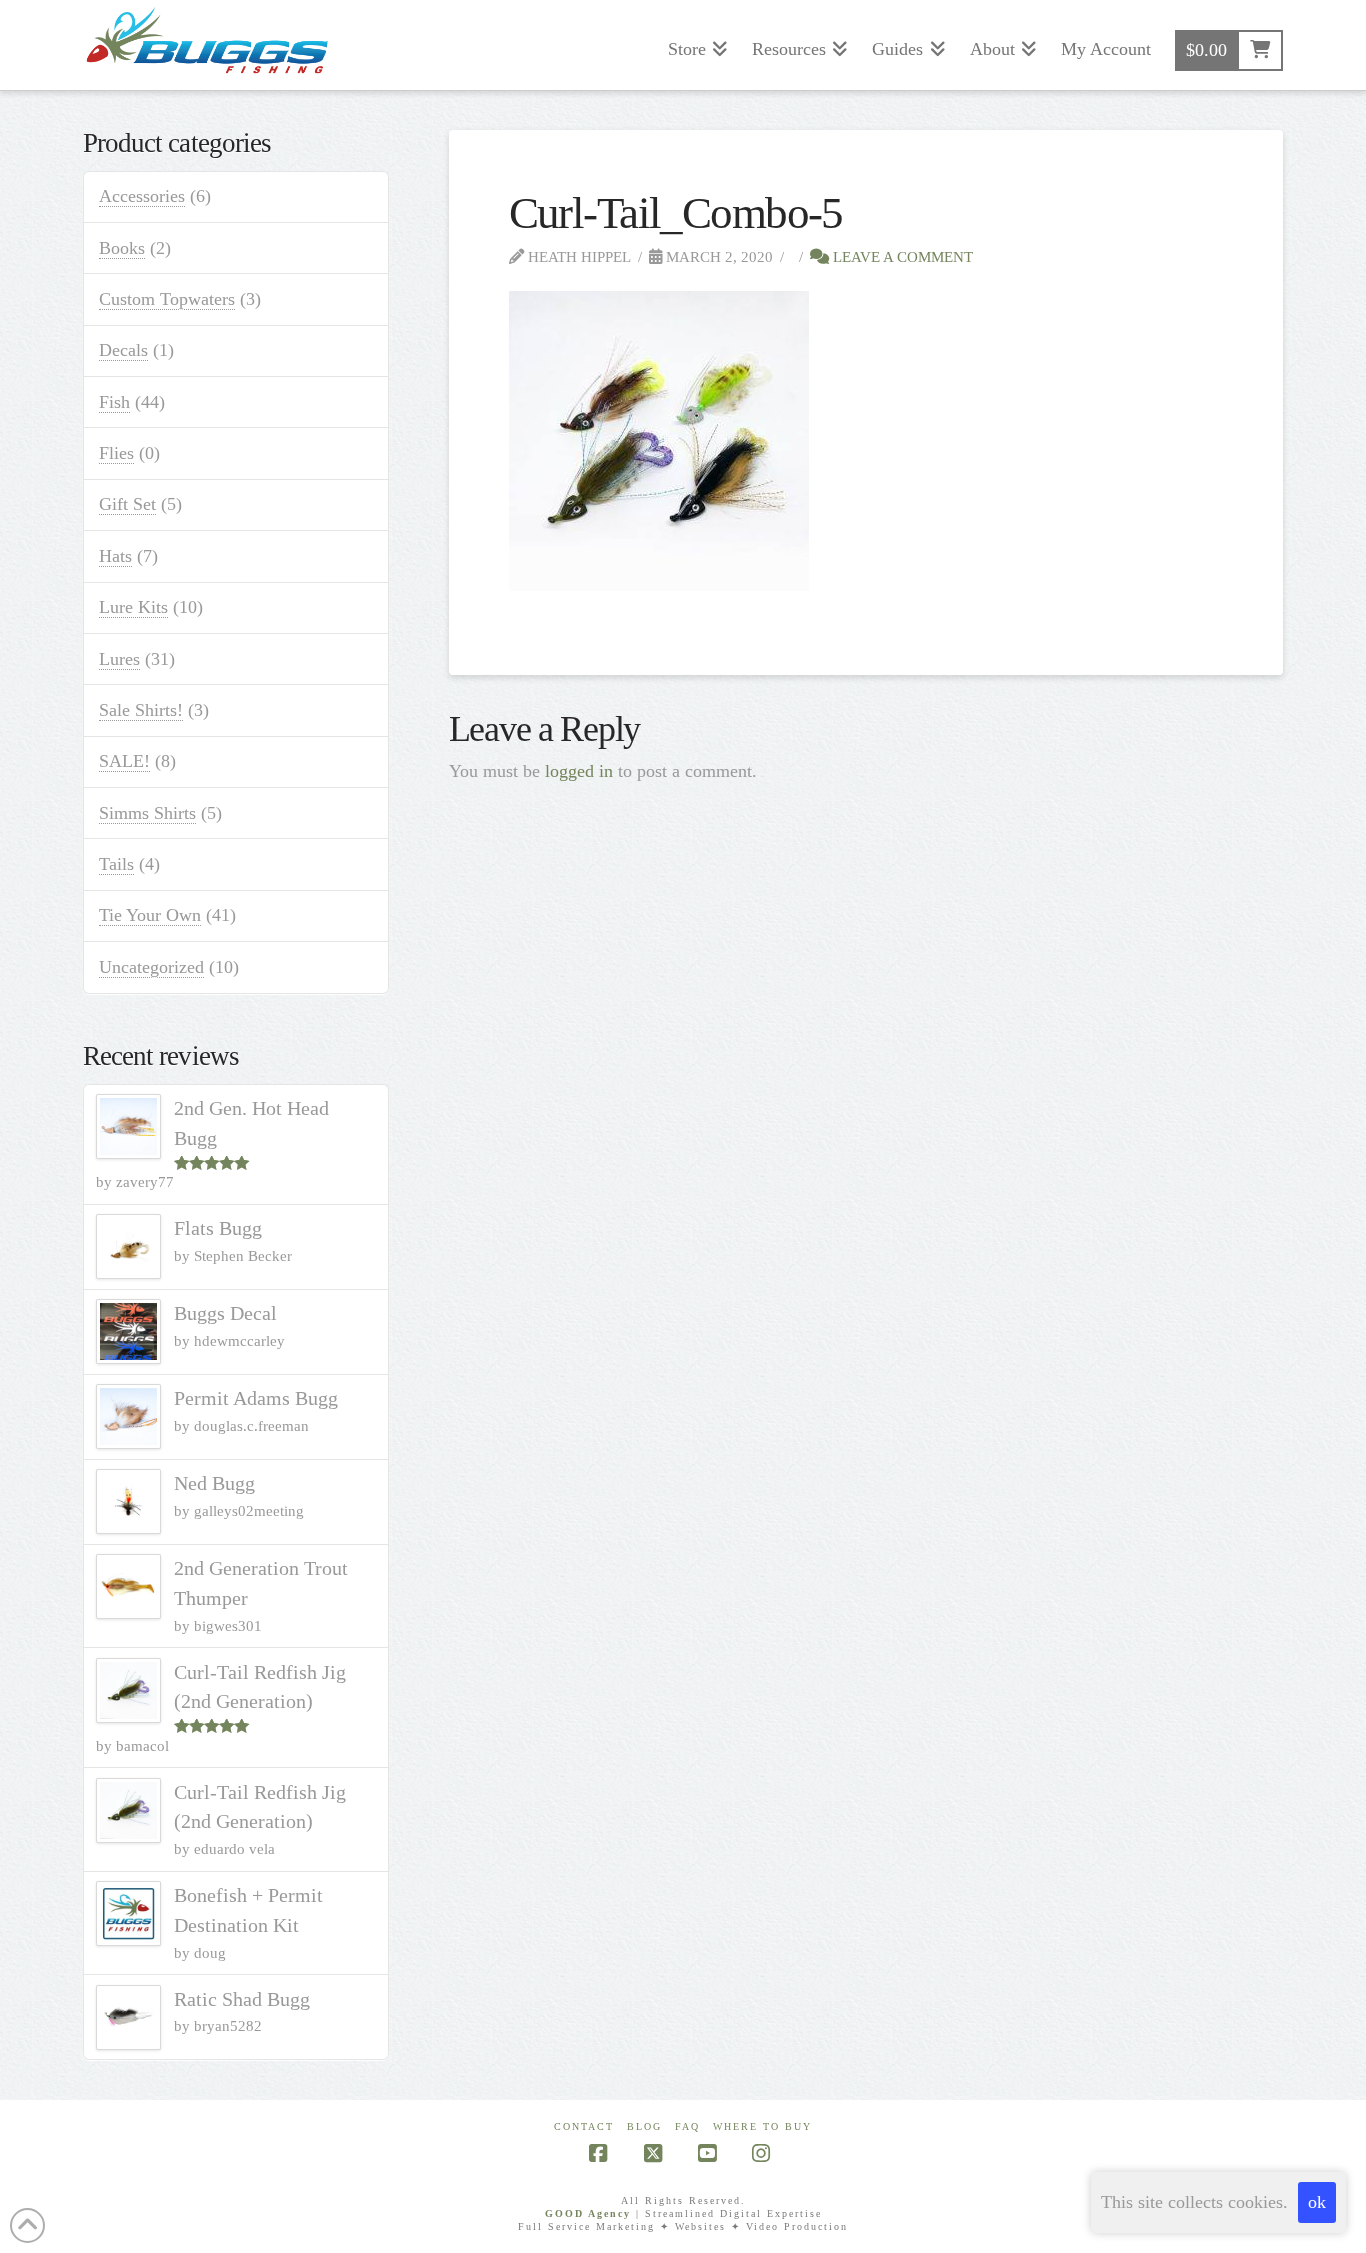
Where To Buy (762, 2126)
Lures (119, 659)
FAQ (687, 2126)
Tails (116, 864)
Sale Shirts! (141, 710)
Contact (584, 2126)
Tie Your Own (150, 915)
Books (122, 248)
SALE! (124, 761)
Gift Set (127, 504)
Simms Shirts (147, 813)
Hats (115, 556)
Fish (114, 402)
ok (1317, 2202)
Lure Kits (133, 607)
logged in (579, 771)
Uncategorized (151, 967)
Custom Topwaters (167, 299)
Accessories (142, 196)
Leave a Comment (901, 256)
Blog (644, 2126)
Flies (116, 453)
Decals (123, 350)
